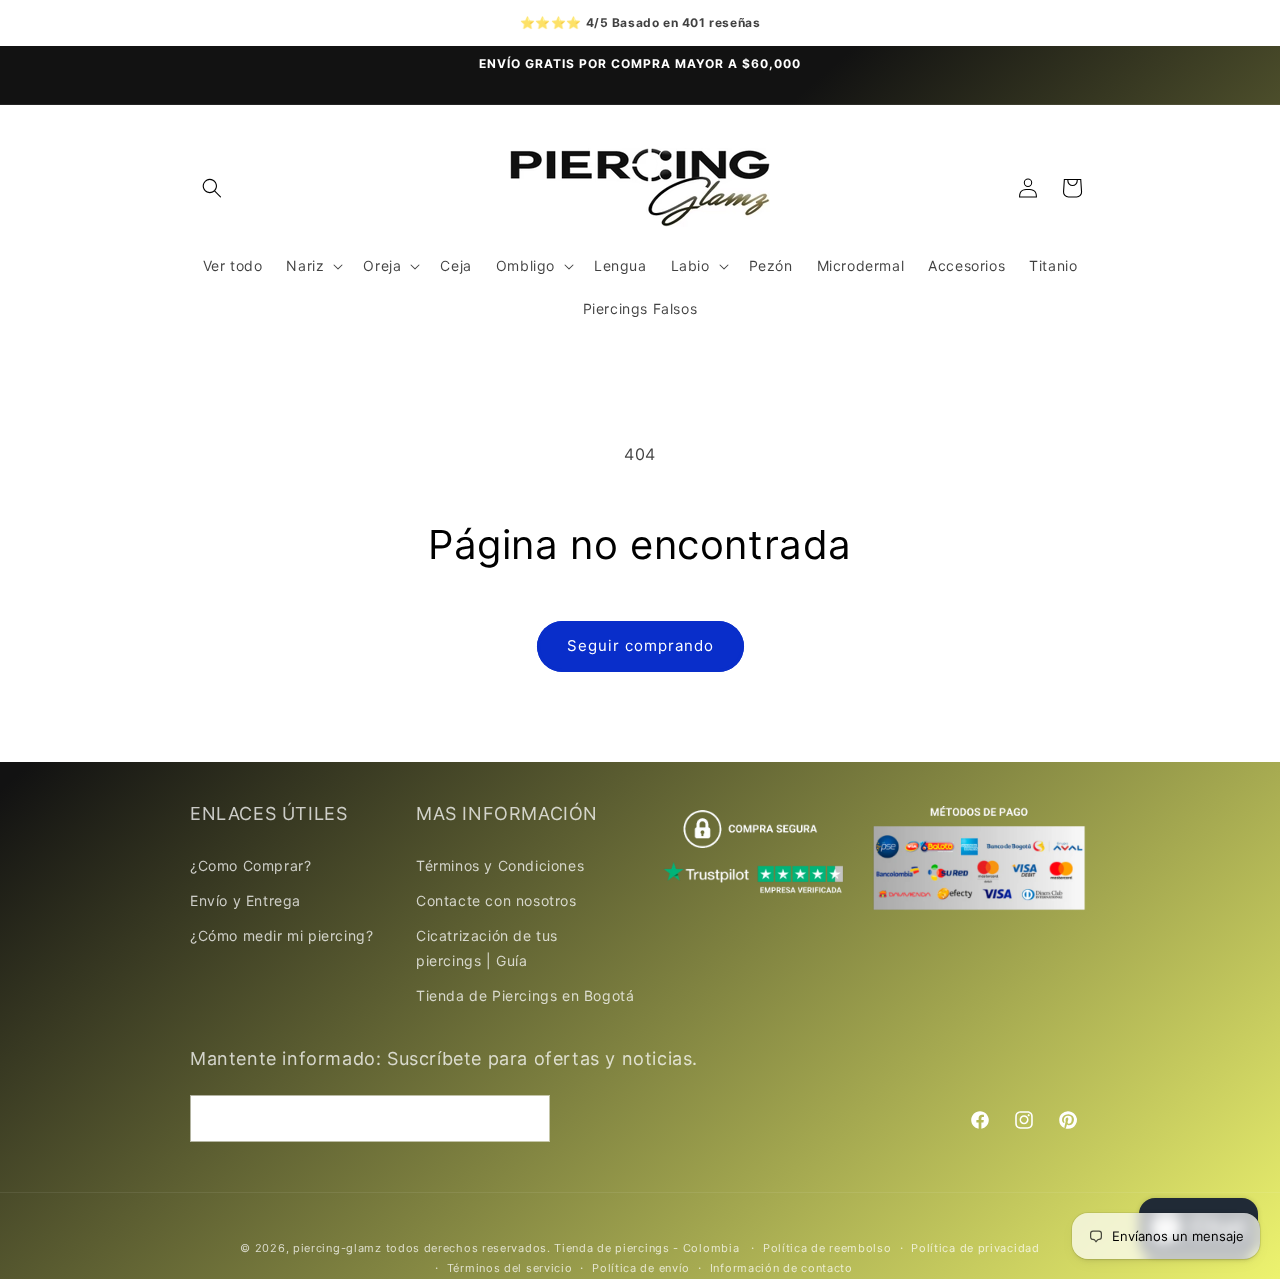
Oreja (382, 265)
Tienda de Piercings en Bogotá (525, 995)
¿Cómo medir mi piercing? (281, 934)
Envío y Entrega (245, 899)
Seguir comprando (640, 645)
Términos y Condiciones (500, 864)
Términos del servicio (510, 1268)
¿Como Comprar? (250, 864)
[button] (212, 188)
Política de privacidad (975, 1248)
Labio (690, 265)
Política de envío (641, 1268)
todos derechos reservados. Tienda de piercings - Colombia (565, 1248)
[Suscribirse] (527, 1118)
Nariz (305, 265)
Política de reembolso (827, 1248)
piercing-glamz (337, 1248)
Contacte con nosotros (496, 899)
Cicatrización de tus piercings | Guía (487, 947)
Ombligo (525, 265)
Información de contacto (781, 1268)
